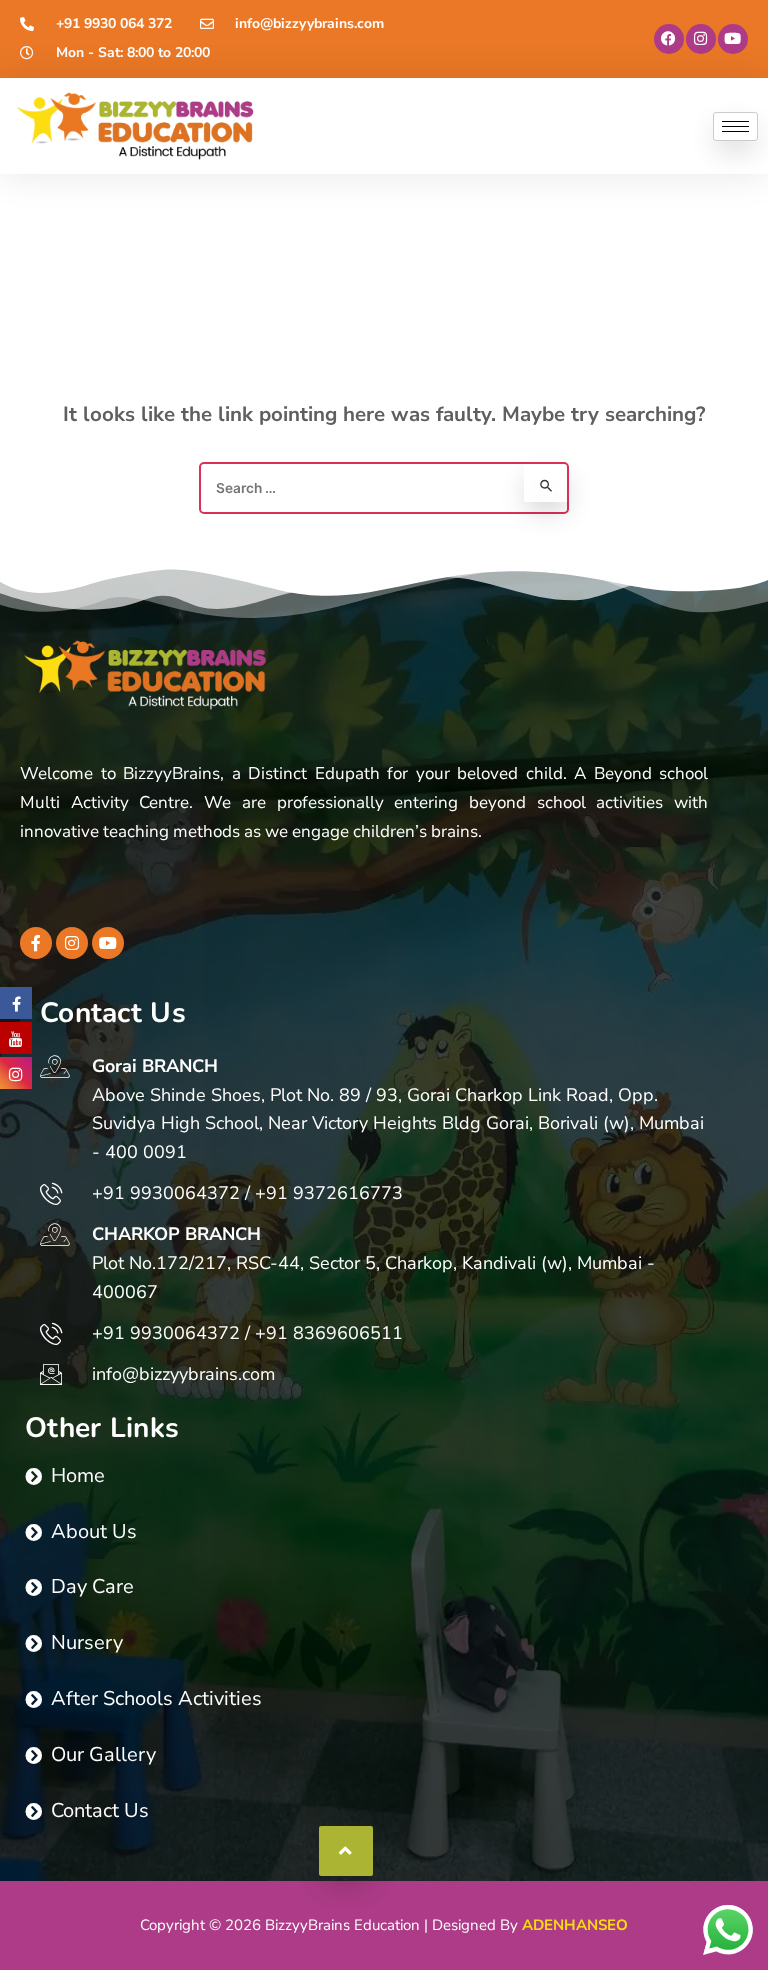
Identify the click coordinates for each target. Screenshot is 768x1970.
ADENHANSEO (575, 1925)
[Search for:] (384, 487)
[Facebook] (669, 39)
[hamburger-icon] (735, 126)
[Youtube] (733, 39)
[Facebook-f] (36, 943)
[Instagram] (701, 39)
